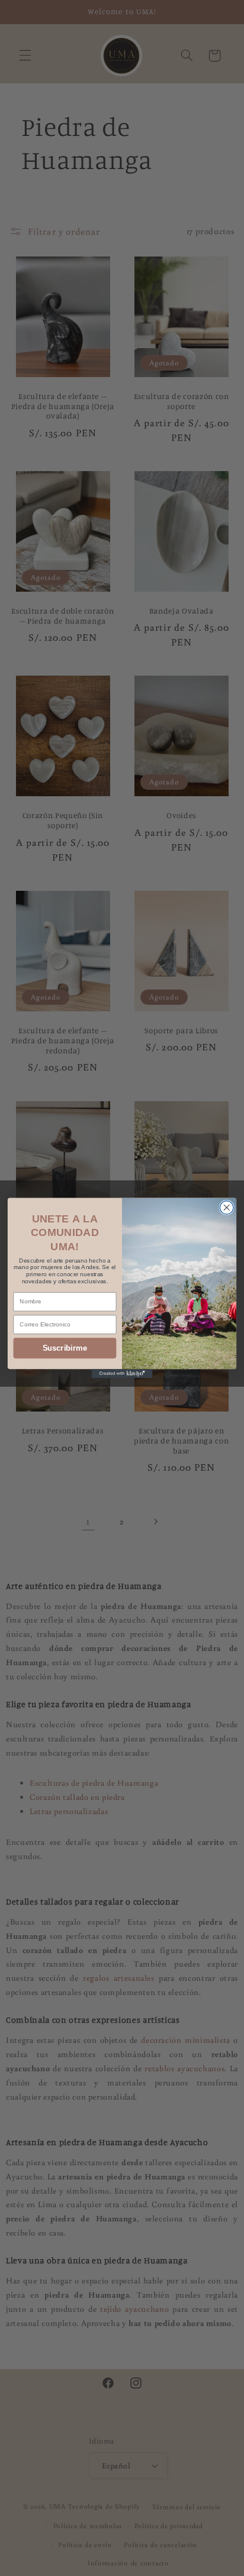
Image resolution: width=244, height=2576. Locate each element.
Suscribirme (65, 1348)
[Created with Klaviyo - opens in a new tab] (122, 1373)
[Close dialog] (227, 1207)
